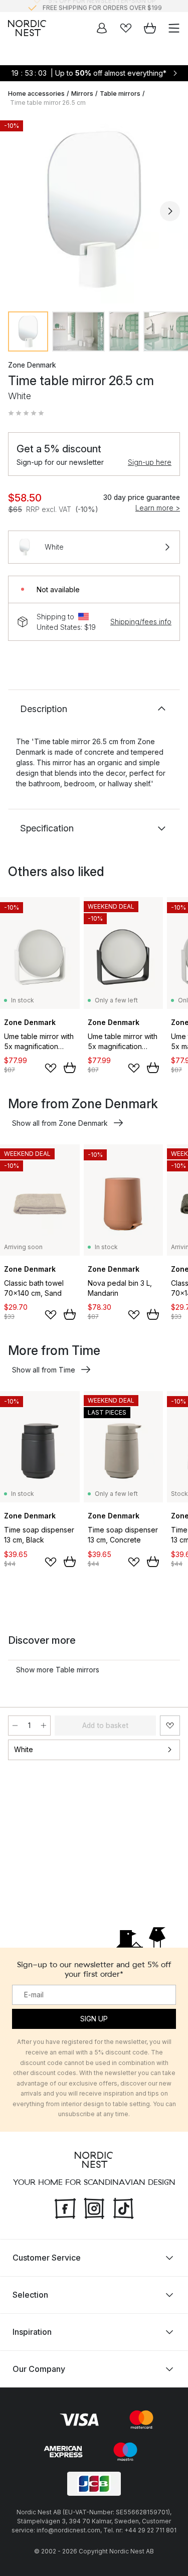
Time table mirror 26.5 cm (48, 103)
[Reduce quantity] (15, 1726)
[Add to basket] (70, 1068)
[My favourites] (126, 28)
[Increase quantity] (44, 1726)
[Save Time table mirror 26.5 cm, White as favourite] (170, 1726)
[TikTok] (123, 2207)
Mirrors (82, 94)
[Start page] (27, 28)
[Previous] (18, 211)
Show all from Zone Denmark (60, 1123)
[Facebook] (65, 2207)
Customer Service (47, 2258)
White (24, 1749)
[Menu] (174, 28)
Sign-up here (150, 462)
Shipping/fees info (141, 622)
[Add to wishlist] (51, 1068)
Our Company (39, 2369)
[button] (26, 413)
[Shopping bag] (150, 28)
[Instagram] (94, 2207)
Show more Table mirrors (58, 1670)
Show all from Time (44, 1370)
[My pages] (102, 28)
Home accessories (36, 94)
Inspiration (32, 2332)
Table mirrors (120, 94)
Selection (30, 2295)
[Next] (170, 211)
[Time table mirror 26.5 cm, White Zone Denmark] (94, 209)
